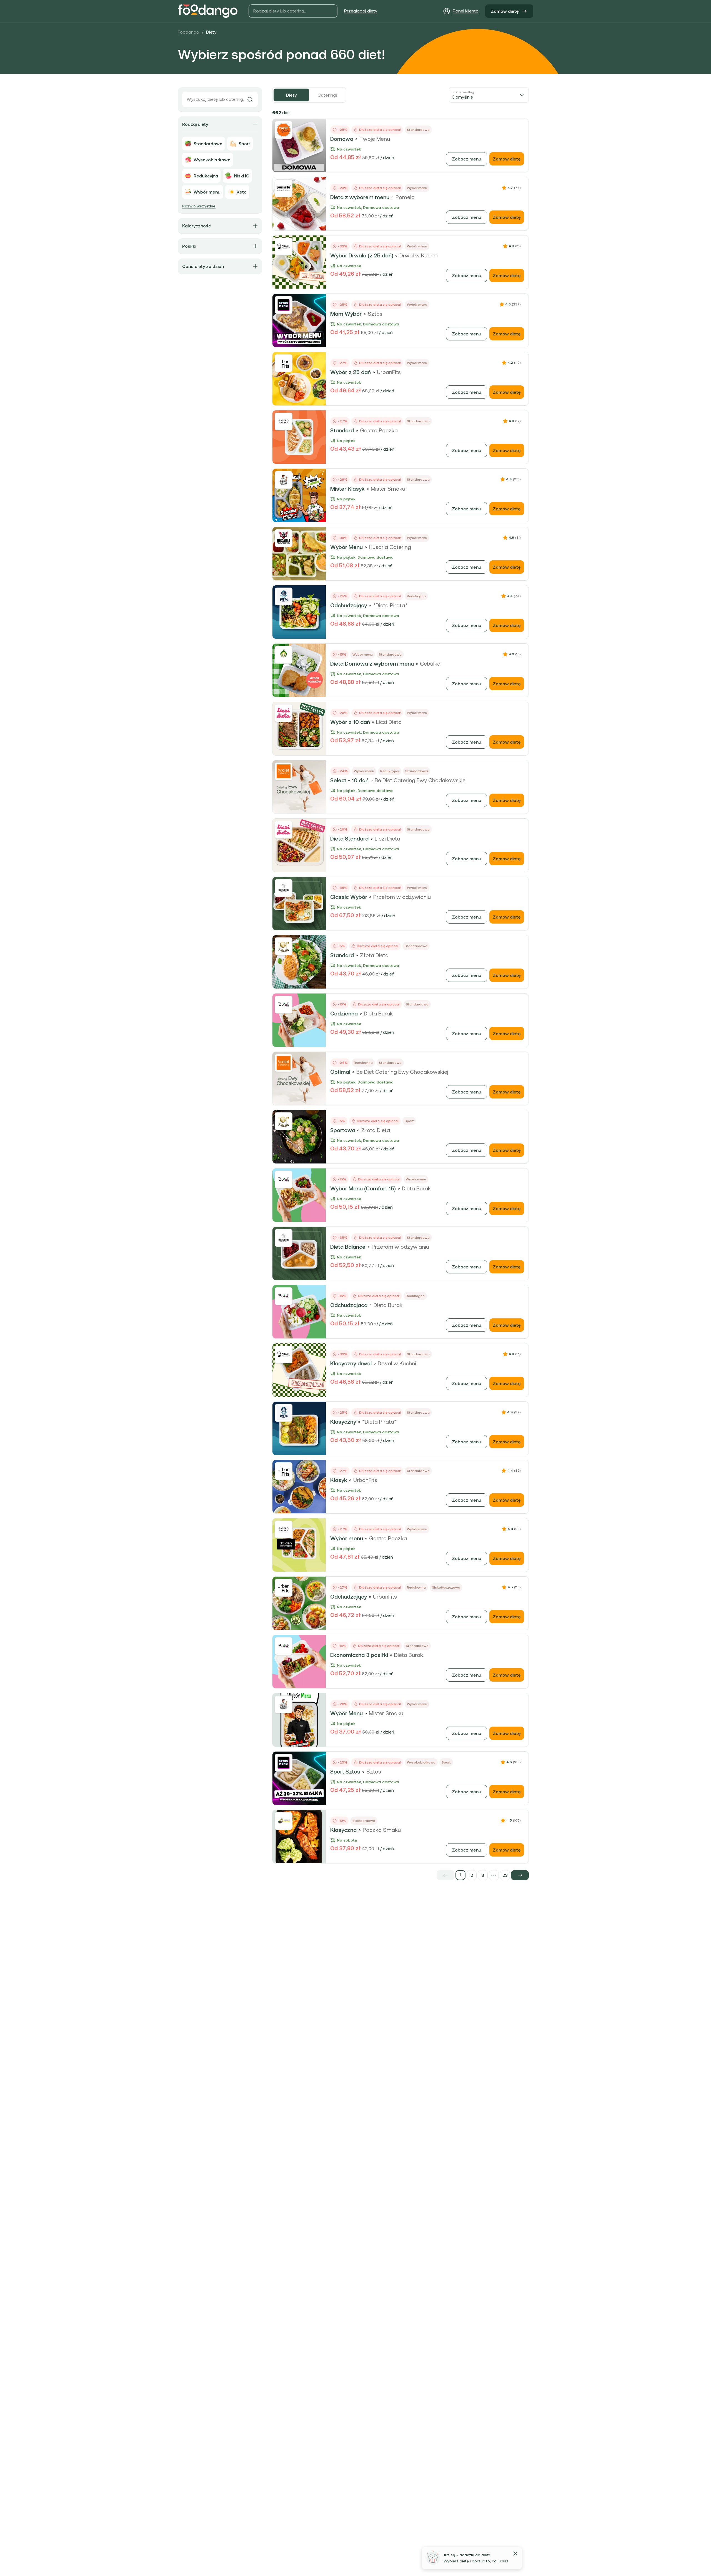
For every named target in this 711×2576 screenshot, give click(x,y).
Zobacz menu (467, 159)
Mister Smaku (388, 489)
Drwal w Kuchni (419, 255)
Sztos (375, 314)
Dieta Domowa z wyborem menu (372, 664)
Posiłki (189, 246)
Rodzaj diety (195, 124)
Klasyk (339, 1480)
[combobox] (489, 95)
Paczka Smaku (382, 1830)
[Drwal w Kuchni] (284, 247)
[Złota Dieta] (284, 946)
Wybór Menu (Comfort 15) (363, 1188)
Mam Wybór (346, 314)
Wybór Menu (346, 547)
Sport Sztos (345, 1772)
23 (505, 1875)
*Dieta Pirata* (390, 605)
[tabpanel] (400, 994)
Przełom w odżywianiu (402, 897)
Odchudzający (349, 605)
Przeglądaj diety (361, 11)
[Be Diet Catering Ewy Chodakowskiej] (284, 771)
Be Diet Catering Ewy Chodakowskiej (421, 780)
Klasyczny (343, 1422)
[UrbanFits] (284, 363)
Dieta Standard (349, 839)
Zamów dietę (505, 11)
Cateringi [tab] (327, 95)
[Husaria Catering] (284, 538)
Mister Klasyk (347, 489)
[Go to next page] (520, 1875)
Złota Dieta (374, 955)
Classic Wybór (349, 897)
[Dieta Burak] (284, 1005)
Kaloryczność (196, 226)
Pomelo (405, 197)
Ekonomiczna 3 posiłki (359, 1655)
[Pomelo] (284, 188)
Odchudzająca (349, 1305)
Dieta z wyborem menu (360, 197)
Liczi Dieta (389, 722)
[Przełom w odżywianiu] (284, 888)
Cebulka (430, 664)
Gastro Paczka (379, 430)
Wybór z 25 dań (351, 372)
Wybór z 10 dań (350, 722)
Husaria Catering (390, 547)
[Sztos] (284, 305)
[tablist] (309, 95)
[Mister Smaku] (284, 480)
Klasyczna (343, 1830)
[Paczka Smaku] (284, 1821)
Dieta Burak (378, 1014)
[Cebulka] (284, 655)
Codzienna (344, 1014)
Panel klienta (466, 11)
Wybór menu (347, 1538)
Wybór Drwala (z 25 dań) (362, 255)
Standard (342, 430)
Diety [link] (211, 32)
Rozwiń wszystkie (199, 206)
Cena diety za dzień (203, 266)
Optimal (340, 1072)
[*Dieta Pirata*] (284, 596)
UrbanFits (389, 372)
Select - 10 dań (349, 780)
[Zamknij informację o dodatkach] (515, 2554)
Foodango (188, 32)
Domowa (342, 139)
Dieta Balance (348, 1247)
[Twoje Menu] (284, 130)
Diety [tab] (291, 95)
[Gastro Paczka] (284, 422)
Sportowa (343, 1130)
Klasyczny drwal (351, 1363)
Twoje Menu (375, 139)
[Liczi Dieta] (284, 713)
